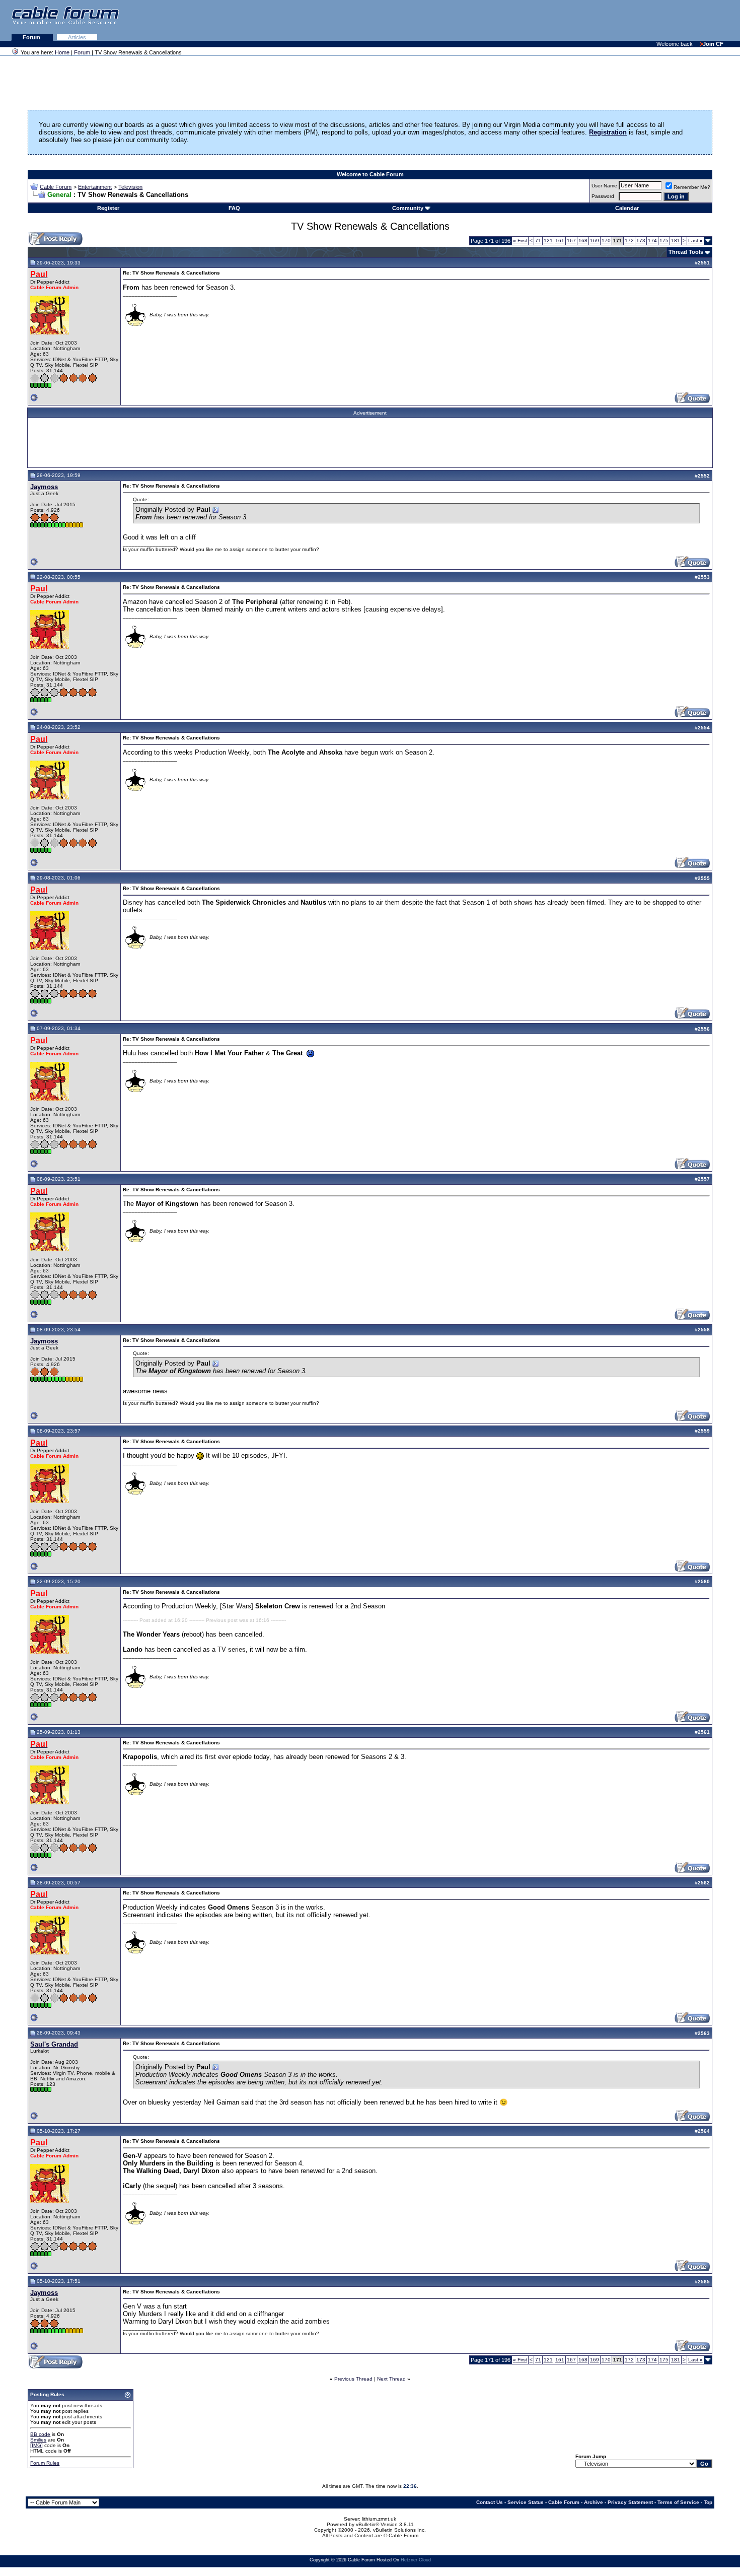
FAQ (234, 208)
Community (408, 208)
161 (560, 241)
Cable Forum (56, 187)
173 (641, 241)
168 (583, 241)
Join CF (713, 44)
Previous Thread (353, 2379)
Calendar (627, 208)
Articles (77, 37)
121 (548, 241)
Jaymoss (44, 487)
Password (603, 196)
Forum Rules (45, 2463)
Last (695, 241)
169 (595, 241)
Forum (32, 37)
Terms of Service (678, 2502)
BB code (40, 2434)
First (520, 241)
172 (629, 241)
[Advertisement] (617, 20)
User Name (604, 186)
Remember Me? (692, 187)
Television (130, 187)
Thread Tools (686, 252)
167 (571, 241)
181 (676, 241)
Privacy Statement (630, 2502)
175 (664, 241)
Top (708, 2502)
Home (62, 52)
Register (108, 208)
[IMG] (36, 2445)
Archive (594, 2502)
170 (606, 241)
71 (538, 241)
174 (652, 241)
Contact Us (490, 2502)
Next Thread (391, 2379)
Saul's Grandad (54, 2044)
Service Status (526, 2502)
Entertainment (95, 187)
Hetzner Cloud (416, 2560)
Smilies (38, 2440)
